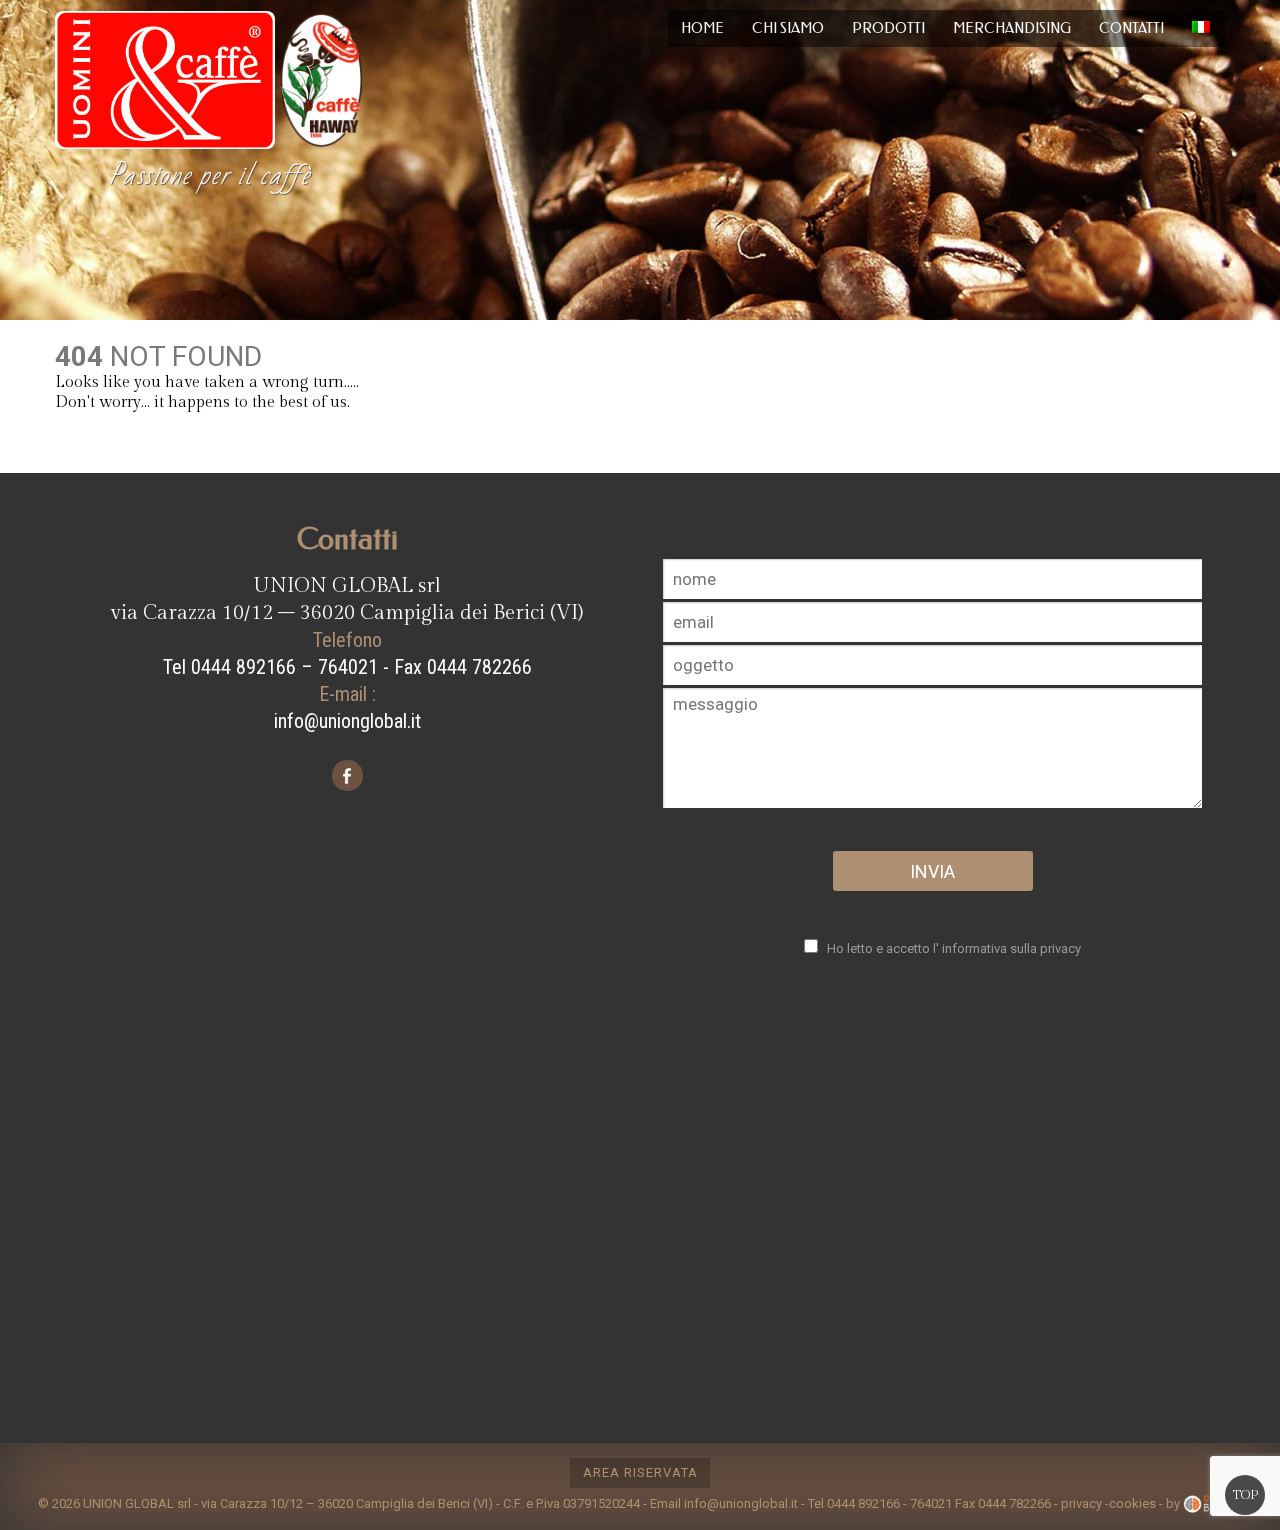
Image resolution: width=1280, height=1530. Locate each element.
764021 (931, 1502)
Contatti (1131, 28)
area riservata (640, 1472)
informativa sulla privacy (1011, 948)
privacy (1081, 1502)
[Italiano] (1201, 28)
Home (702, 28)
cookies (1132, 1502)
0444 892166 (863, 1502)
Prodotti (888, 28)
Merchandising (1012, 28)
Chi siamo (788, 28)
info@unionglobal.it (347, 721)
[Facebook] (347, 779)
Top (1245, 1495)
